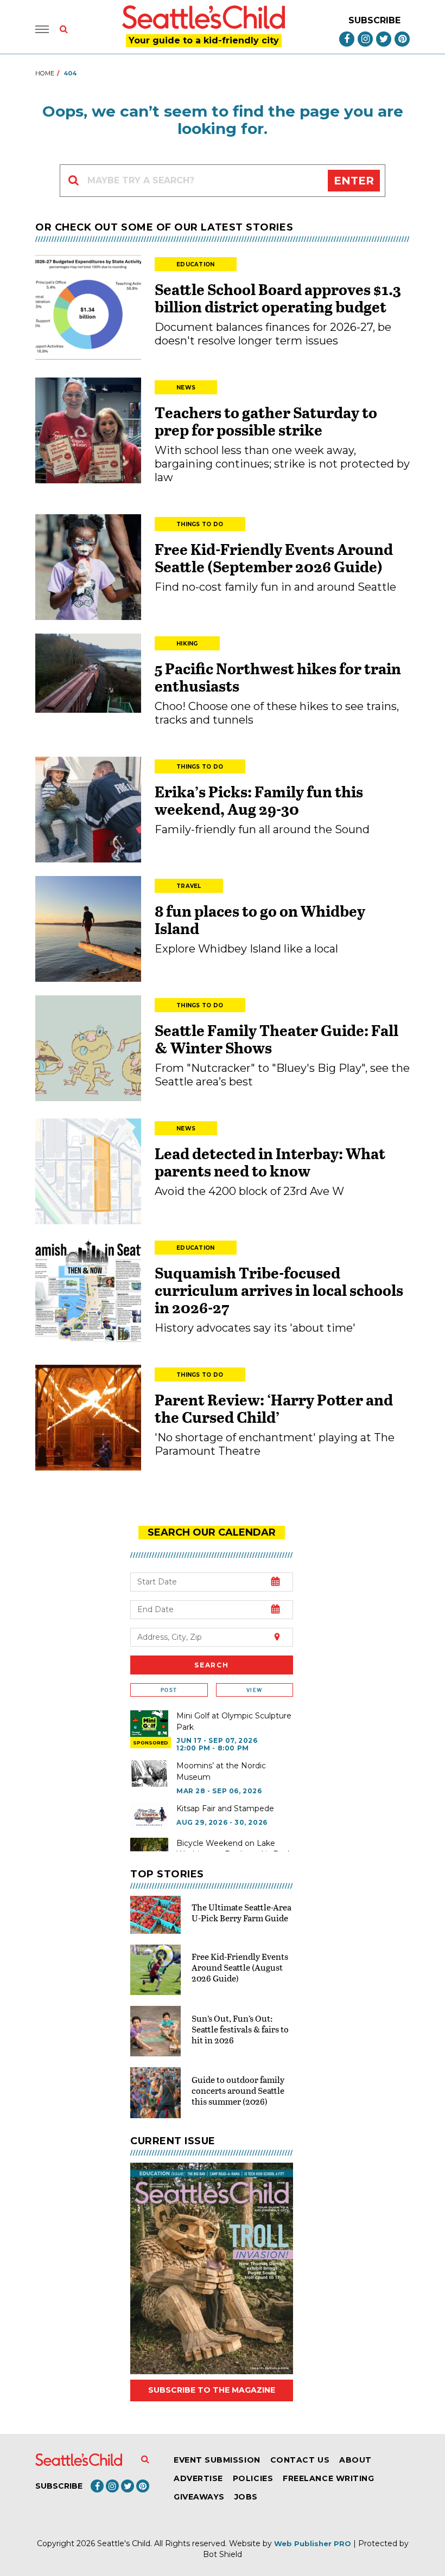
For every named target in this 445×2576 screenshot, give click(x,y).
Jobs (246, 2497)
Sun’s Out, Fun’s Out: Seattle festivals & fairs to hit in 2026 (240, 2029)
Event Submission (217, 2460)
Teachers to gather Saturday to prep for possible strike (266, 421)
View (254, 1690)
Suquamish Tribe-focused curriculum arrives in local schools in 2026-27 (279, 1290)
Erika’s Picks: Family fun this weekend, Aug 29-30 (259, 800)
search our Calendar (212, 1532)
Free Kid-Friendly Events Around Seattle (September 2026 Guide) (274, 558)
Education (196, 264)
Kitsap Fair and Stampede (225, 1808)
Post (169, 1690)
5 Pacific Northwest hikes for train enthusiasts (278, 677)
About (355, 2460)
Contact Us (300, 2460)
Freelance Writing (328, 2478)
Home (45, 73)
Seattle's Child (124, 2543)
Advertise (198, 2478)
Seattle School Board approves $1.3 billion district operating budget (278, 298)
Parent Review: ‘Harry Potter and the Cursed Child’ (274, 1408)
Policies (253, 2478)
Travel (189, 886)
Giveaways (199, 2497)
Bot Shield (223, 2554)
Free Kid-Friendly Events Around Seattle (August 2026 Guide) (240, 1967)
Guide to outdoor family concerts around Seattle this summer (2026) (238, 2090)
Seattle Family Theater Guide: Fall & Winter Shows (276, 1039)
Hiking (187, 644)
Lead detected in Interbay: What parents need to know (270, 1162)
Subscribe (374, 20)
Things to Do (200, 524)
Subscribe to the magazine (212, 2390)
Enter (354, 181)
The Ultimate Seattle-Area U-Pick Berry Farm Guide (241, 1912)
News (186, 388)
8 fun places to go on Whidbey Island (260, 919)
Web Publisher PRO (313, 2543)
